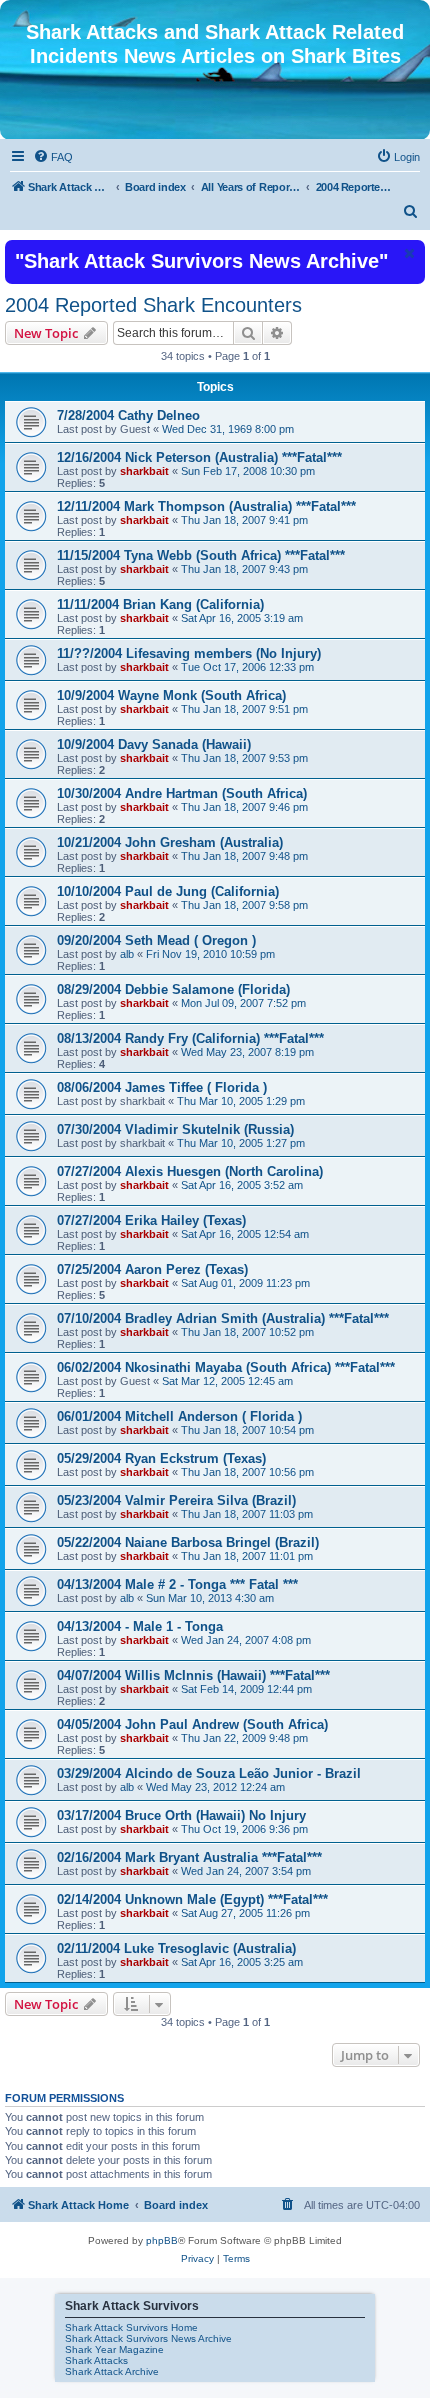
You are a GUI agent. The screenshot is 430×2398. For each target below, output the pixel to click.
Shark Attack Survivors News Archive (148, 2338)
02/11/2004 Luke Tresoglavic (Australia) (176, 1948)
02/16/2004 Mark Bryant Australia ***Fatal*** (189, 1857)
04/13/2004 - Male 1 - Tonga (140, 1626)
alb (127, 954)
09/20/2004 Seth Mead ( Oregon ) (156, 940)
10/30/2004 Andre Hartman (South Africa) (182, 793)
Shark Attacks (96, 2360)
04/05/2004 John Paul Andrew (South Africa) (192, 1724)
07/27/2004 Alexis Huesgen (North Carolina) (190, 1171)
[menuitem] (53, 157)
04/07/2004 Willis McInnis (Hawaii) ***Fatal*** (193, 1675)
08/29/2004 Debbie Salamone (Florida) (173, 989)
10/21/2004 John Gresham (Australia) (170, 842)
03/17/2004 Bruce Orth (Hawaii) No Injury (181, 1815)
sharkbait (144, 471)
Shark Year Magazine (114, 2349)
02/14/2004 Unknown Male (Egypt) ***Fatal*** (192, 1899)
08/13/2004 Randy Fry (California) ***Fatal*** (190, 1038)
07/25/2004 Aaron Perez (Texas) (152, 1269)
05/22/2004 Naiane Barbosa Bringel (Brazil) (188, 1542)
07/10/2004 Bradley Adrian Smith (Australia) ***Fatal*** (223, 1318)
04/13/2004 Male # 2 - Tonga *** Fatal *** (177, 1584)
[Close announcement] (408, 253)
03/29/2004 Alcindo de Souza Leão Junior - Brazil (209, 1773)
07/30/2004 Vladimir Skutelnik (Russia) (175, 1129)
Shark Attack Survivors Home (131, 2327)
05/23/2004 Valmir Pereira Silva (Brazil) (176, 1500)
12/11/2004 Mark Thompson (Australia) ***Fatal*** (206, 506)
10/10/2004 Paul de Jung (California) (168, 891)
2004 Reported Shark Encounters (153, 305)
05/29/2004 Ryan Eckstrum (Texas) (161, 1458)
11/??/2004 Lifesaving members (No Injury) (189, 653)
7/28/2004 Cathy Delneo (128, 415)
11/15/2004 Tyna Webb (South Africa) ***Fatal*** (201, 555)
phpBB (162, 2240)
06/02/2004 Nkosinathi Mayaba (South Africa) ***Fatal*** (226, 1367)
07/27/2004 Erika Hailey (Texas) (151, 1220)
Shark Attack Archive (112, 2371)
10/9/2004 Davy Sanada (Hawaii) (154, 744)
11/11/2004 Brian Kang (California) (160, 604)
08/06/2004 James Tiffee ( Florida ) (162, 1087)
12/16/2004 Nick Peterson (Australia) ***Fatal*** (199, 457)
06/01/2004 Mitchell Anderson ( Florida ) (179, 1416)
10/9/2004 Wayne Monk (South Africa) (171, 695)
